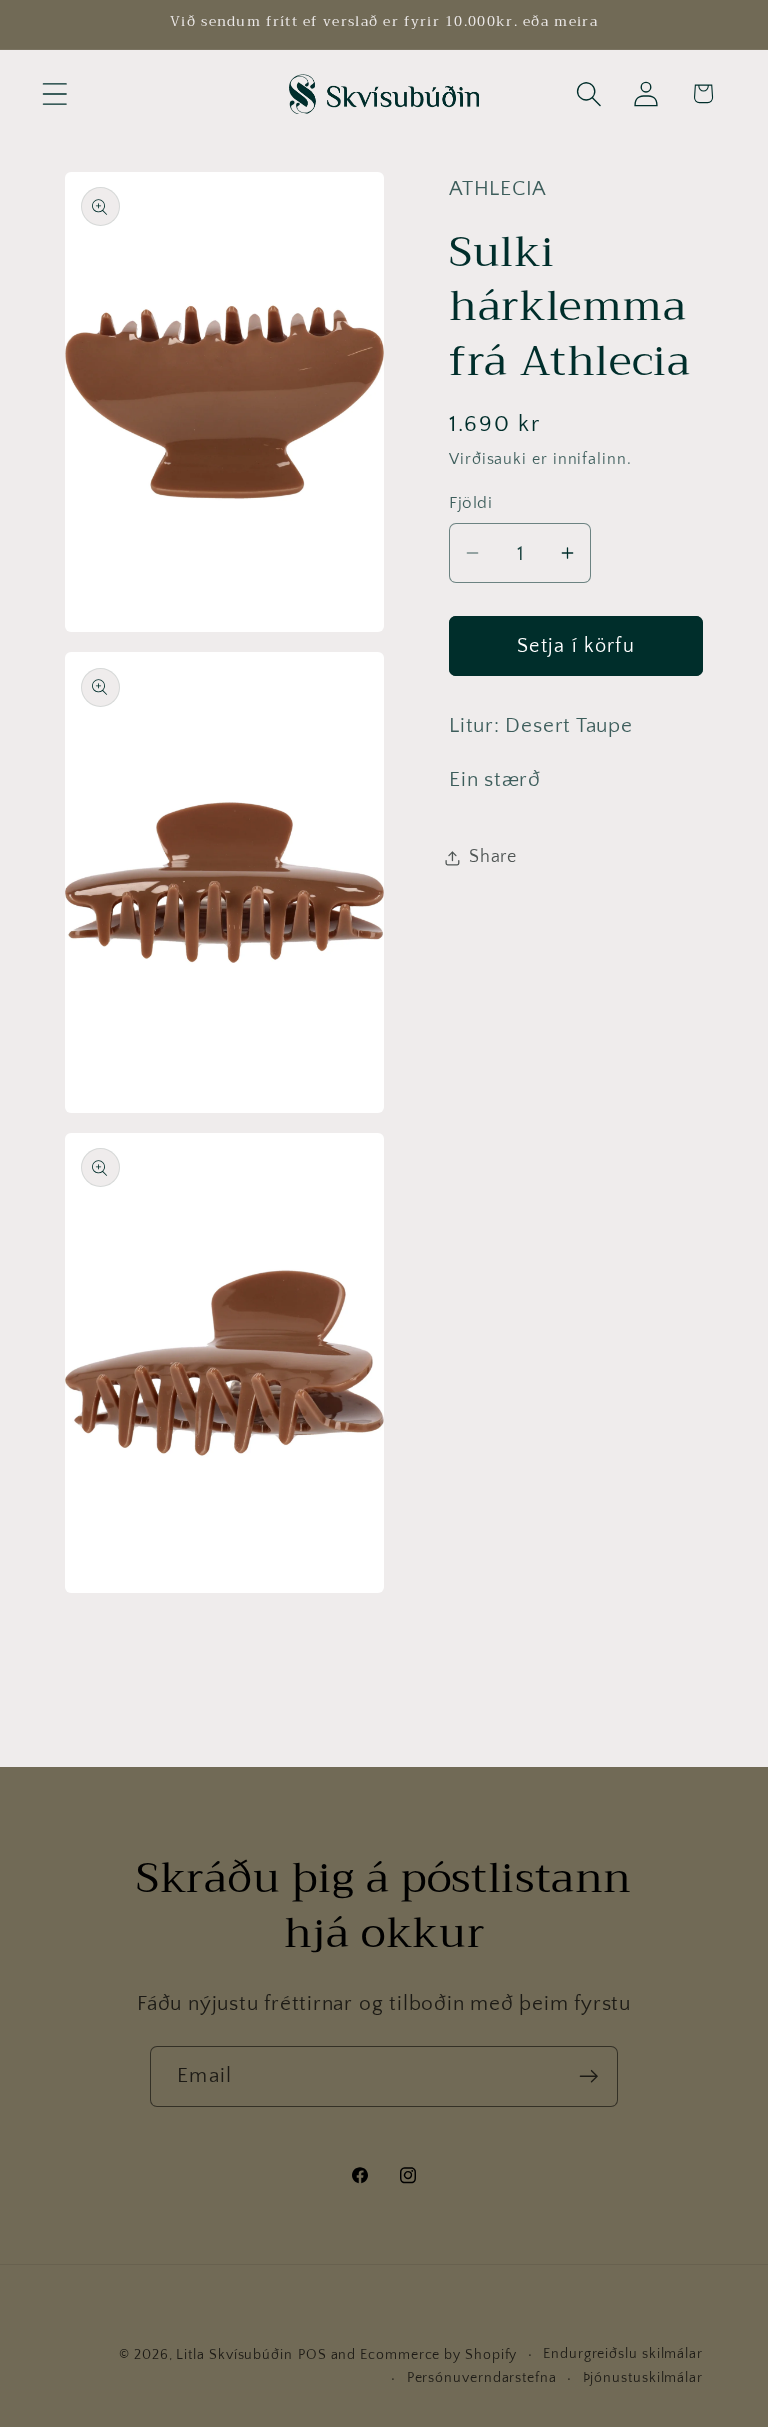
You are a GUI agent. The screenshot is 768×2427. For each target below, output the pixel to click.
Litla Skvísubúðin (234, 2355)
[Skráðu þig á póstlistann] (588, 2076)
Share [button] (493, 857)
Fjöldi (470, 503)
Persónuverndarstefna (482, 2378)
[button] (54, 93)
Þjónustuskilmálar (643, 2378)
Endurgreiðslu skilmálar (623, 2354)
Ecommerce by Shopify (438, 2355)
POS (312, 2355)
